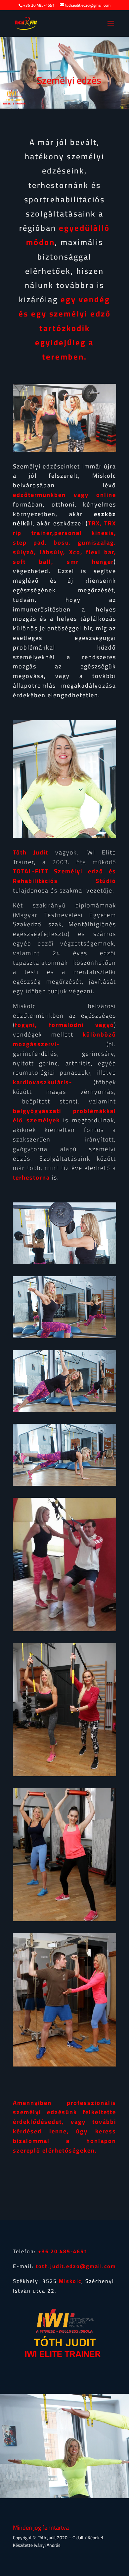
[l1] (64, 1263)
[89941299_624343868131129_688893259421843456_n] (64, 2065)
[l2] (64, 1337)
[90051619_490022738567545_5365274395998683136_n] (64, 1774)
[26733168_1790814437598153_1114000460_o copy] (64, 1629)
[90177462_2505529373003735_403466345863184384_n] (64, 1920)
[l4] (64, 1484)
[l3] (64, 1410)
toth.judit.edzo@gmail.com (76, 2266)
